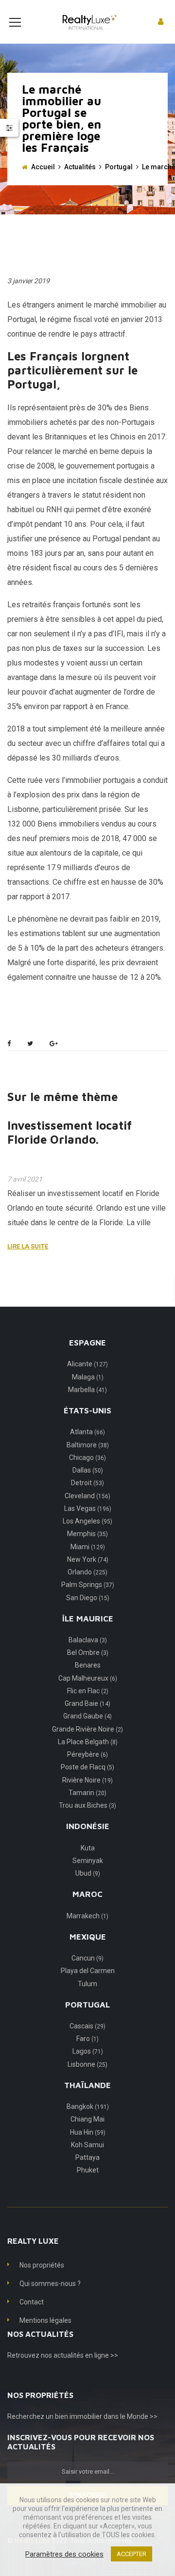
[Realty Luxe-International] (87, 22)
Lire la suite (28, 1246)
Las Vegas (88, 1508)
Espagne (87, 1343)
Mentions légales (45, 2320)
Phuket (88, 2170)
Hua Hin (88, 2132)
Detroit (87, 1483)
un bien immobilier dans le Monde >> (102, 2416)
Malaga (88, 1377)
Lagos (88, 2051)
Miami (88, 1547)
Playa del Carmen (88, 1971)
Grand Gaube (87, 1716)
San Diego (88, 1598)
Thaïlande (87, 2085)
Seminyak (88, 1861)
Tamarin (87, 1793)
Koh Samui (87, 2145)
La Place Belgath (88, 1742)
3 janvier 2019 (28, 281)
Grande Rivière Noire (87, 1729)
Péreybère (87, 1754)
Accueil (43, 167)
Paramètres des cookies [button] (64, 2554)
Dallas (88, 1470)
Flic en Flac (88, 1691)
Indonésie (88, 1826)
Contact (32, 2302)
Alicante (87, 1364)
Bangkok (88, 2106)
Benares (88, 1665)
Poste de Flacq (87, 1767)
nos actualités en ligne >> (79, 2355)
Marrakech (87, 1916)
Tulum (87, 1984)
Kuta (88, 1848)
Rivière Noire (87, 1780)
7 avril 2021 (25, 1179)
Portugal (119, 167)
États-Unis (87, 1410)
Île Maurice (88, 1619)
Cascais (87, 2026)
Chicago (87, 1458)
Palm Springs (88, 1585)
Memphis (87, 1534)
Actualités (80, 167)
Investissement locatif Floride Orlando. (70, 1132)
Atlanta (87, 1432)
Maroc (87, 1894)
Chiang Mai (87, 2119)
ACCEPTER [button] (131, 2554)
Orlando (87, 1572)
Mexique (88, 1937)
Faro (87, 2039)
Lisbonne (87, 2064)
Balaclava (88, 1640)
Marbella (87, 1390)
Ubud (88, 1873)
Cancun (87, 1958)
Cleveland (87, 1496)
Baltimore (88, 1445)
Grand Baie (87, 1703)
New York (88, 1559)
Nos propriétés (42, 2265)
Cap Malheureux (88, 1678)
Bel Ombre (88, 1653)
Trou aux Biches (87, 1805)
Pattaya (87, 2157)
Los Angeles (87, 1521)
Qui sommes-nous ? (50, 2284)
